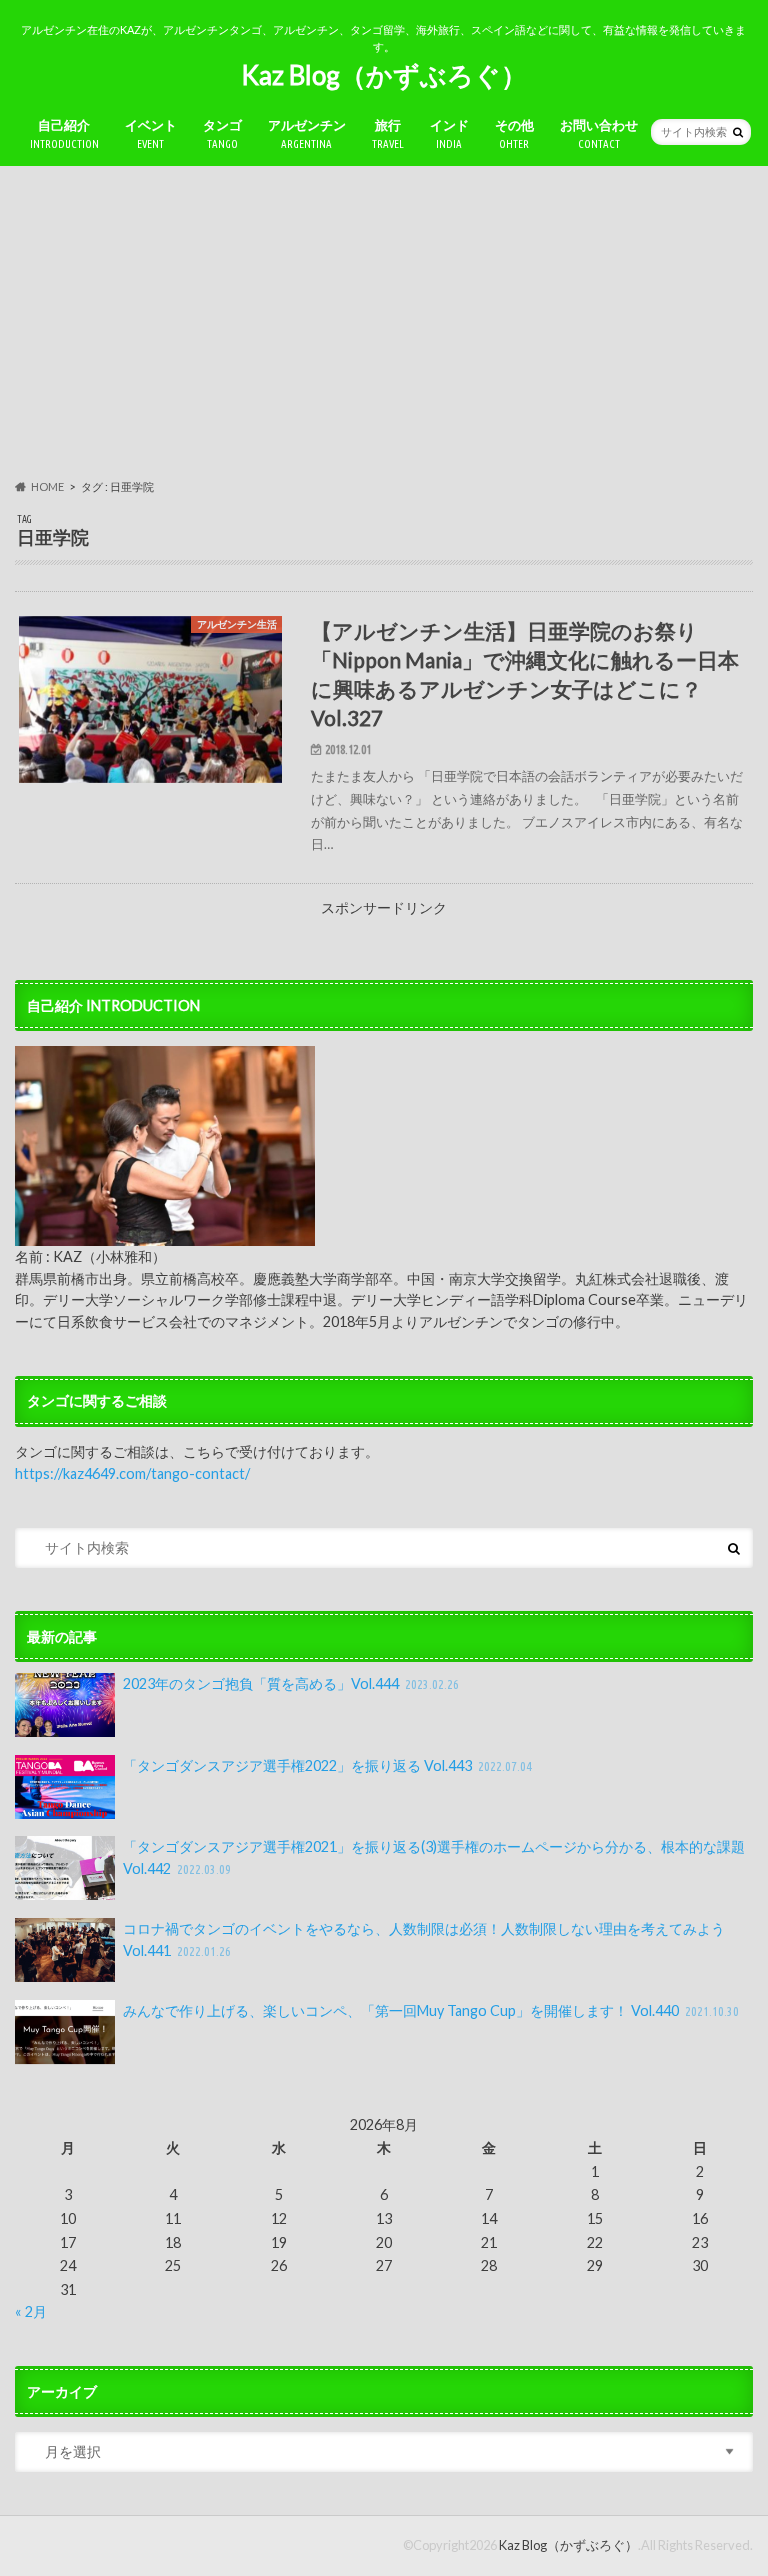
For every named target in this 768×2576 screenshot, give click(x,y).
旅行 (388, 133)
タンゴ (222, 133)
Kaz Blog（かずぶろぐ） (384, 75)
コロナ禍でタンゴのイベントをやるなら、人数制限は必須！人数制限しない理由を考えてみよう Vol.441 (424, 1939)
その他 (514, 133)
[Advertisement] (384, 323)
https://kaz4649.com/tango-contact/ (132, 1473)
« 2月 (31, 2311)
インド (449, 133)
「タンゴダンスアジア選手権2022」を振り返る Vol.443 (328, 1765)
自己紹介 (64, 133)
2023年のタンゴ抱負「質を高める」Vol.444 (291, 1683)
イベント (151, 133)
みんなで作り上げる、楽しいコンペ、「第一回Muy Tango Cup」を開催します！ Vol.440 (431, 2010)
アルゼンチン (307, 133)
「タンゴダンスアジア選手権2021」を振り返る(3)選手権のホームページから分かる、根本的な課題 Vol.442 (434, 1857)
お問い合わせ (599, 133)
